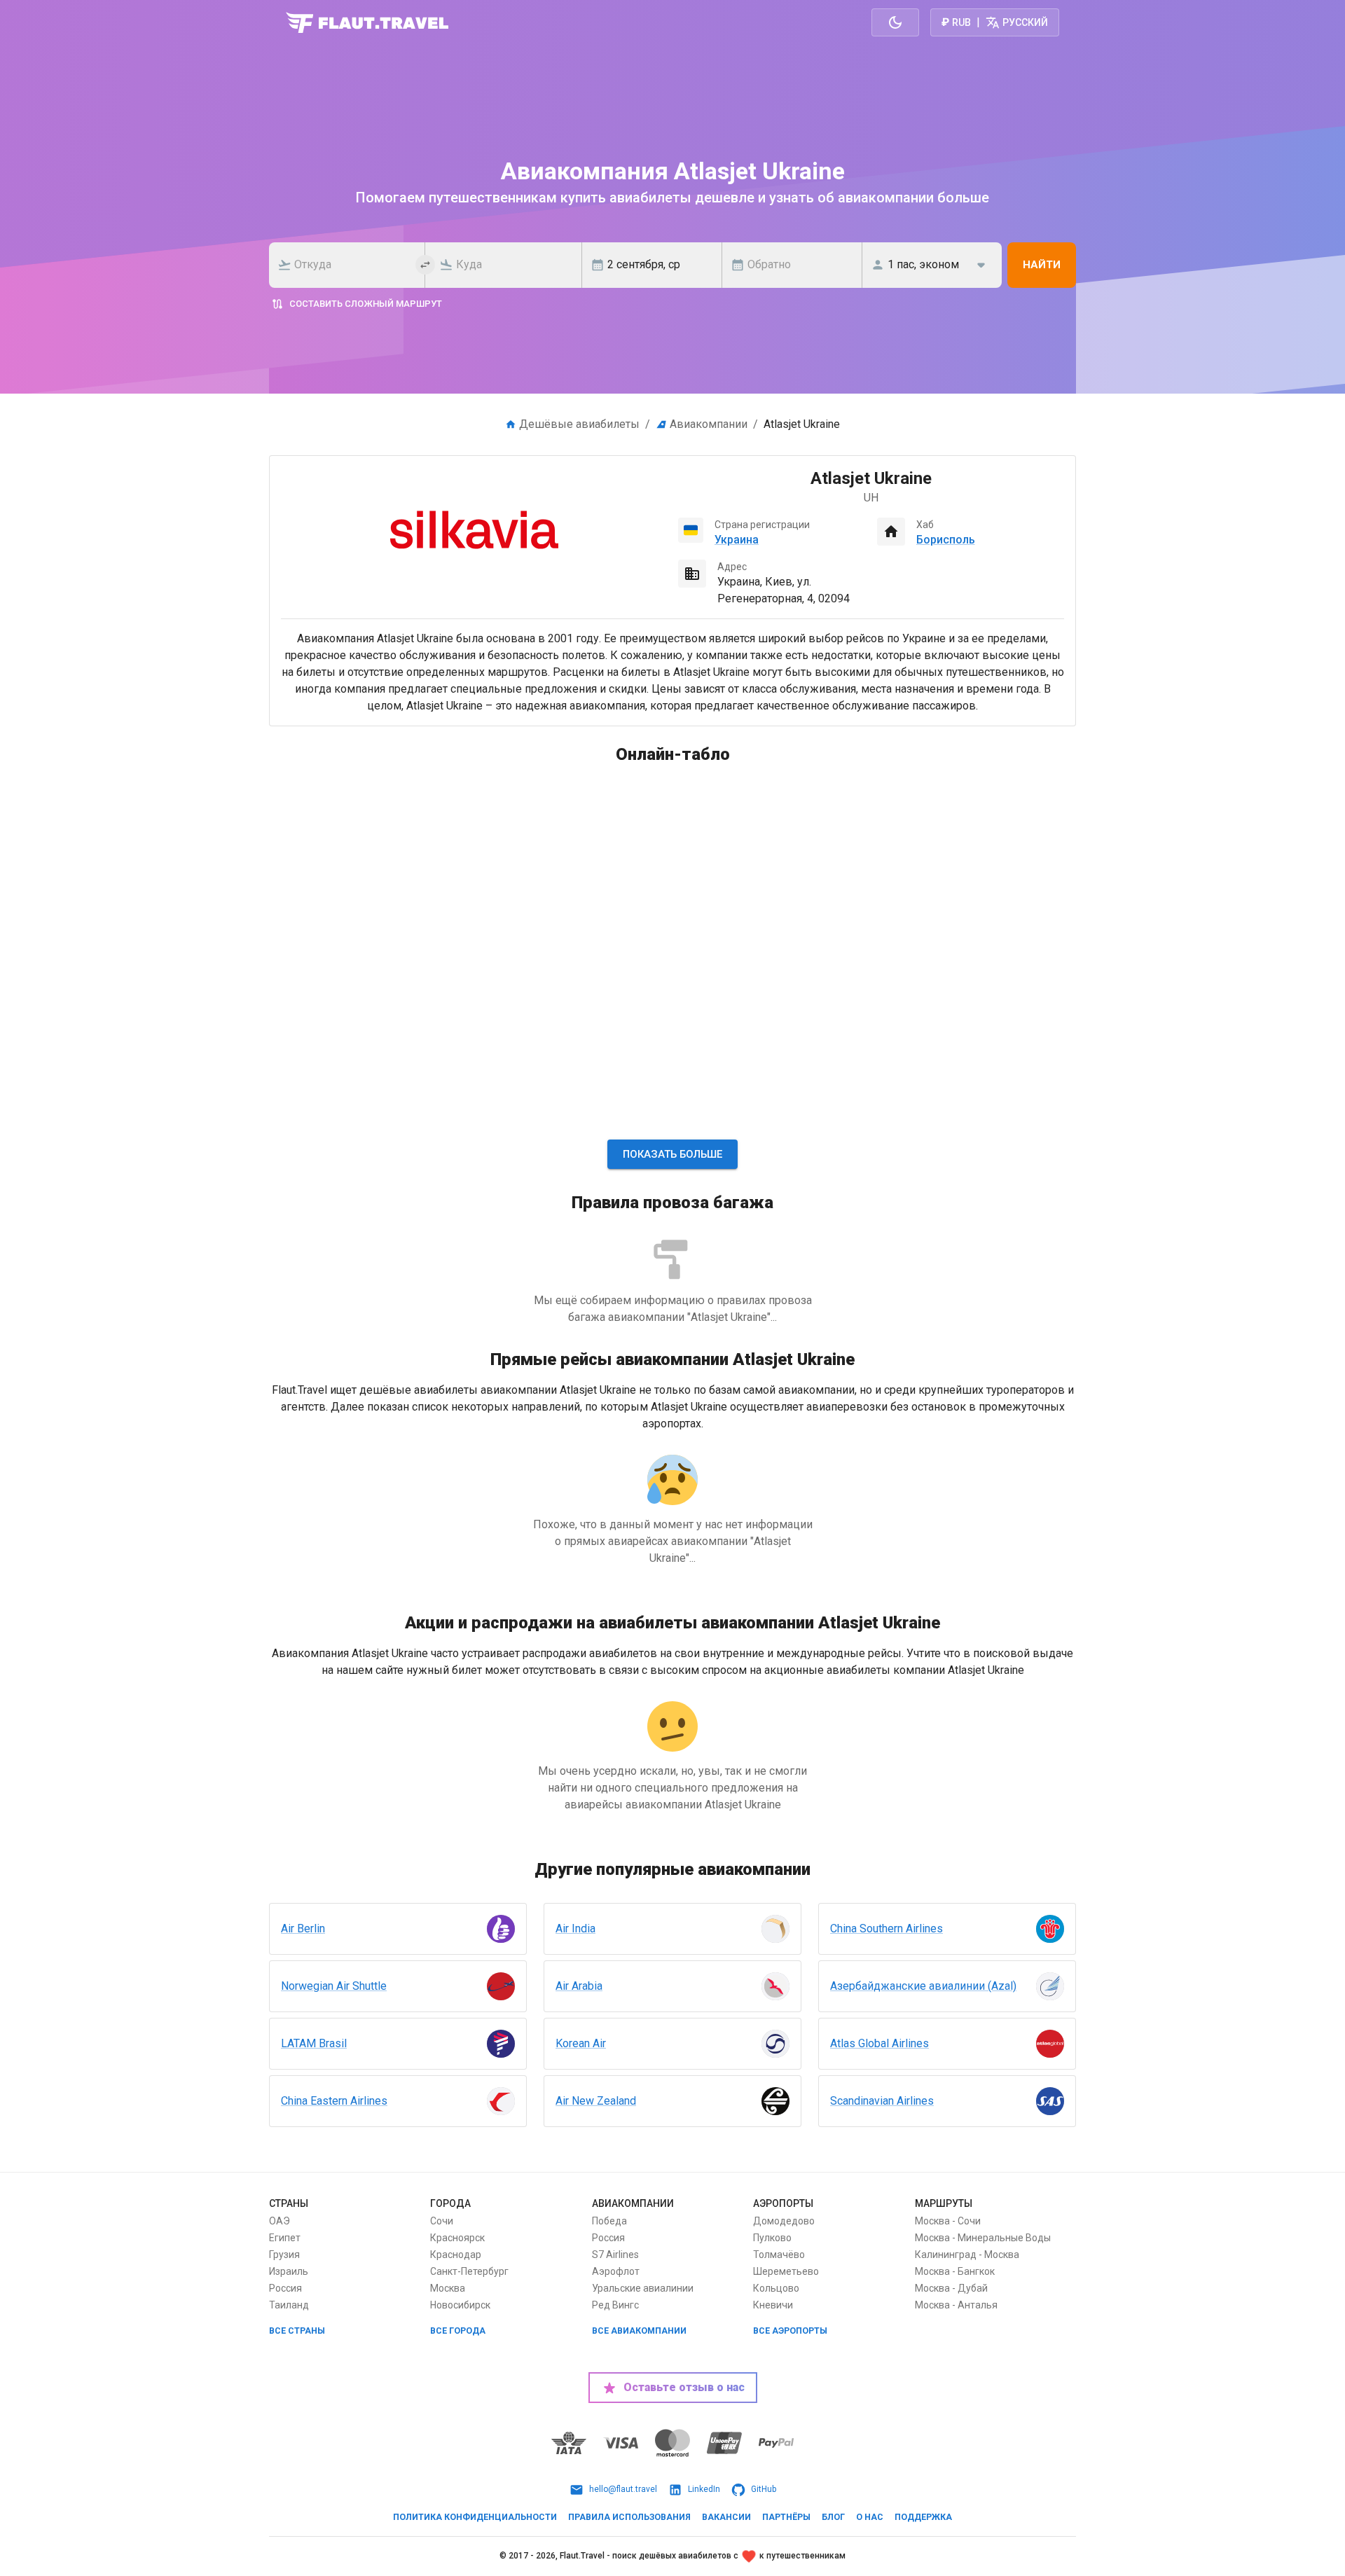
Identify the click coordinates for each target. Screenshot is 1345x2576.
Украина (737, 540)
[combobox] (351, 265)
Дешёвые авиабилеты (579, 424)
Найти (1042, 265)
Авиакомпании (709, 424)
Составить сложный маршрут (366, 304)
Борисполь (946, 540)
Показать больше (672, 1154)
